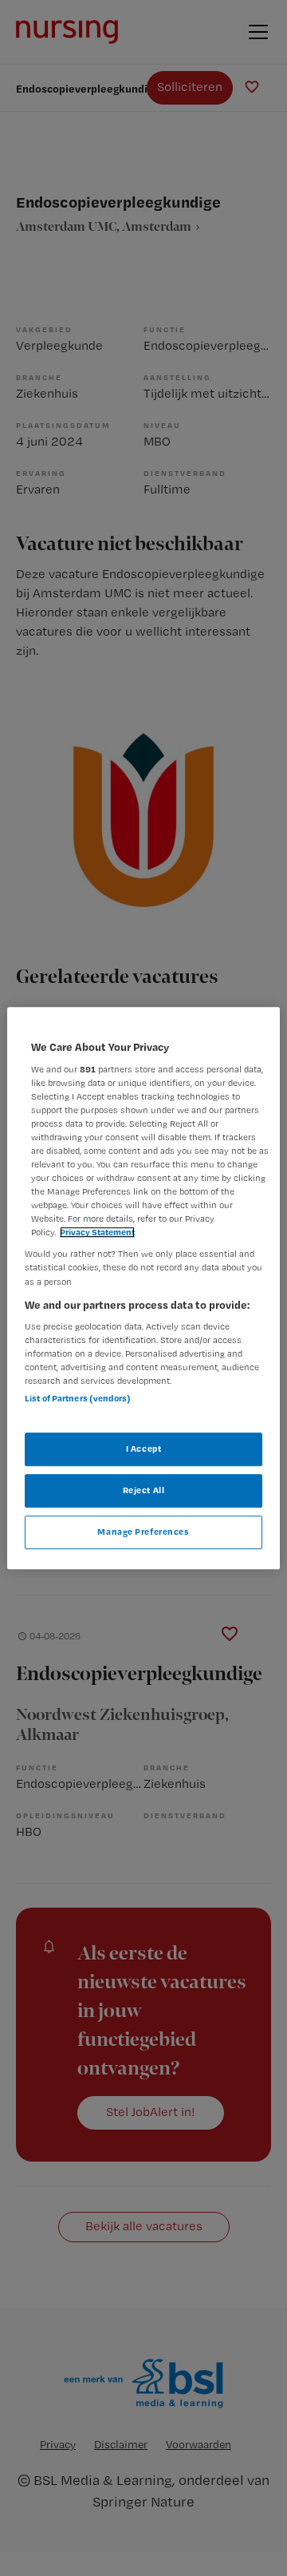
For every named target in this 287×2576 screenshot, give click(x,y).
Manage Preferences (143, 1532)
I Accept (144, 1449)
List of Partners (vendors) (78, 1398)
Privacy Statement (97, 1233)
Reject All (144, 1490)
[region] (143, 1288)
